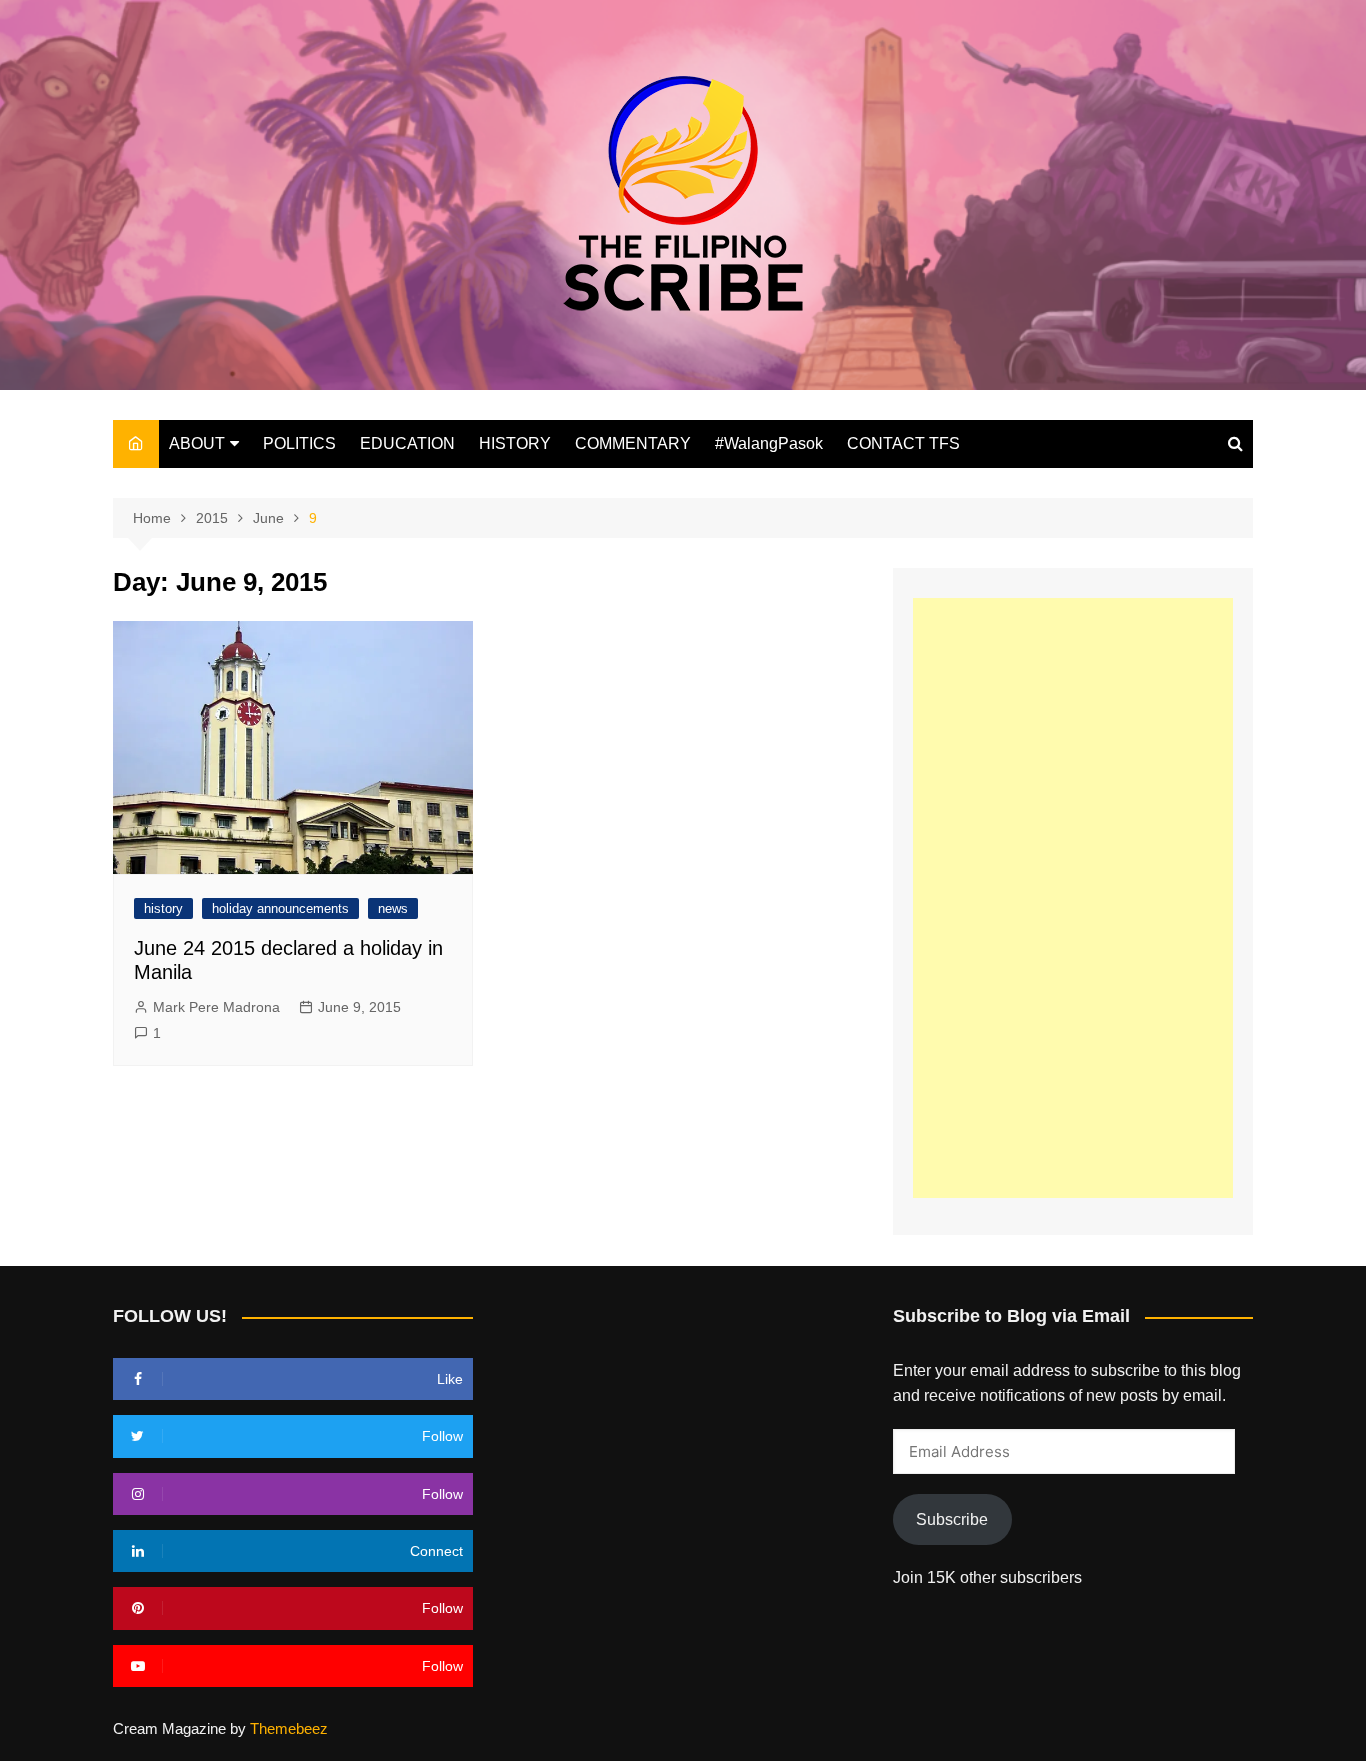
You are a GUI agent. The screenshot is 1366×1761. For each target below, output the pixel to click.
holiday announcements (280, 908)
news (393, 908)
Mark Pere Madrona (216, 1007)
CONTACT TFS (903, 443)
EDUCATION (407, 443)
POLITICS (299, 443)
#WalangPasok (769, 443)
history (163, 908)
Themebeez (289, 1728)
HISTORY (515, 443)
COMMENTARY (633, 443)
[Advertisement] (1073, 898)
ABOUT (197, 443)
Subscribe (952, 1519)
